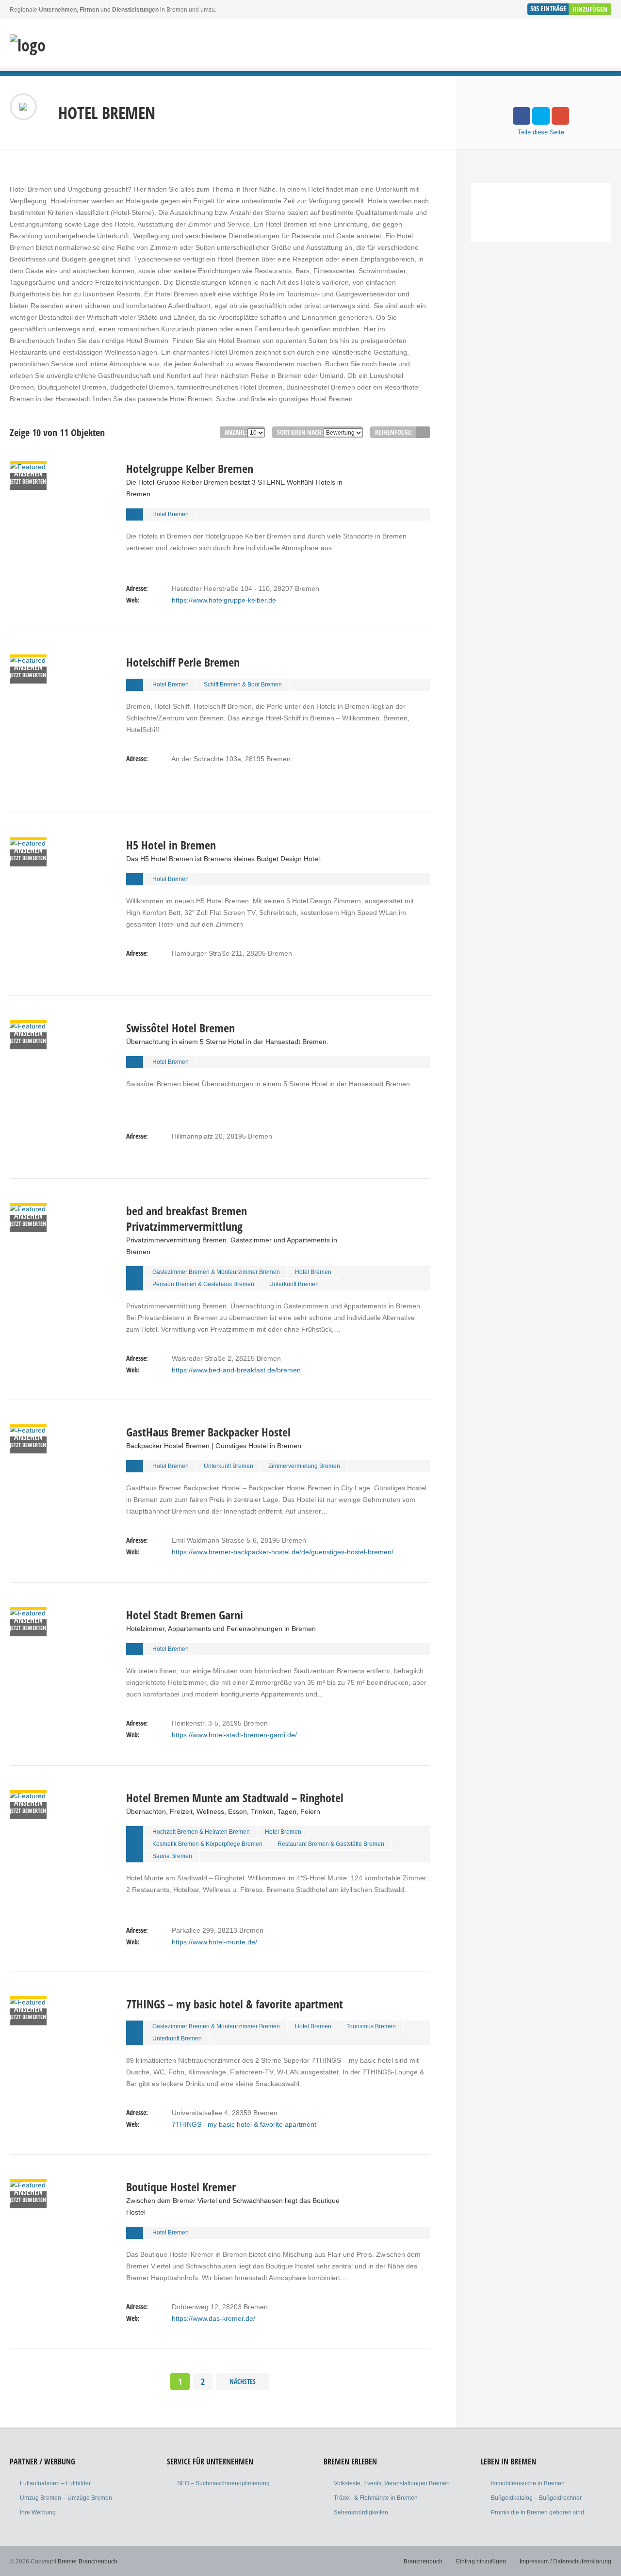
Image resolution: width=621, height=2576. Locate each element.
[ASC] (423, 432)
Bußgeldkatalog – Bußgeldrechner (536, 2498)
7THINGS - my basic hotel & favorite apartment (244, 2124)
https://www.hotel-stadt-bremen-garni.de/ (234, 1735)
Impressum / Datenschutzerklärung (565, 2561)
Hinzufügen (590, 9)
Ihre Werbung (38, 2512)
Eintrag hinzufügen (481, 2561)
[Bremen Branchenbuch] (28, 45)
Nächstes (243, 2381)
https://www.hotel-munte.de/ (214, 1942)
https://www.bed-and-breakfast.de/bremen (236, 1370)
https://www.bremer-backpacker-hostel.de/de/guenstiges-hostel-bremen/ (283, 1552)
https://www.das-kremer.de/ (213, 2318)
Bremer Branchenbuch (88, 2561)
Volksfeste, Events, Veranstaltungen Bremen (392, 2483)
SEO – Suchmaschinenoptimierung (223, 2483)
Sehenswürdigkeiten (361, 2512)
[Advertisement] (541, 343)
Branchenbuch (423, 2561)
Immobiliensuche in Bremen (528, 2483)
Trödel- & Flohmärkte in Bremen (376, 2498)
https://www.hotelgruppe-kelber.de (224, 600)
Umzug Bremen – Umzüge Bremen (66, 2498)
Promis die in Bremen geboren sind (538, 2512)
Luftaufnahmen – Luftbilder (55, 2483)
